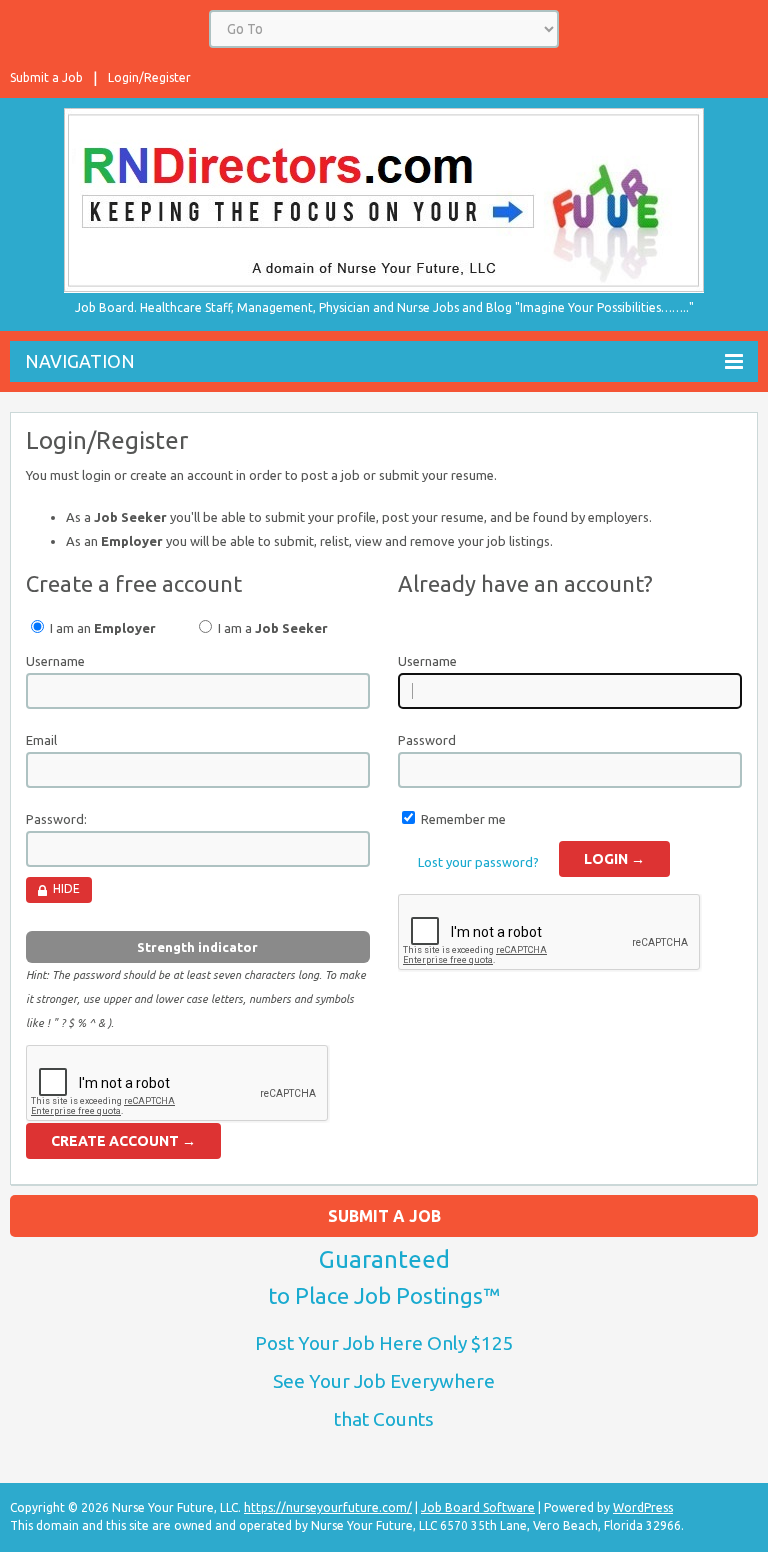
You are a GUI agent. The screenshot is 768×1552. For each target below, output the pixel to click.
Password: (56, 819)
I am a (271, 628)
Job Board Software (478, 1507)
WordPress (643, 1507)
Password (427, 740)
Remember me (463, 819)
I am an (101, 628)
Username (55, 661)
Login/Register (149, 77)
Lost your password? (478, 862)
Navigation (80, 361)
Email (41, 740)
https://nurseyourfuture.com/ (328, 1507)
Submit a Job (46, 77)
